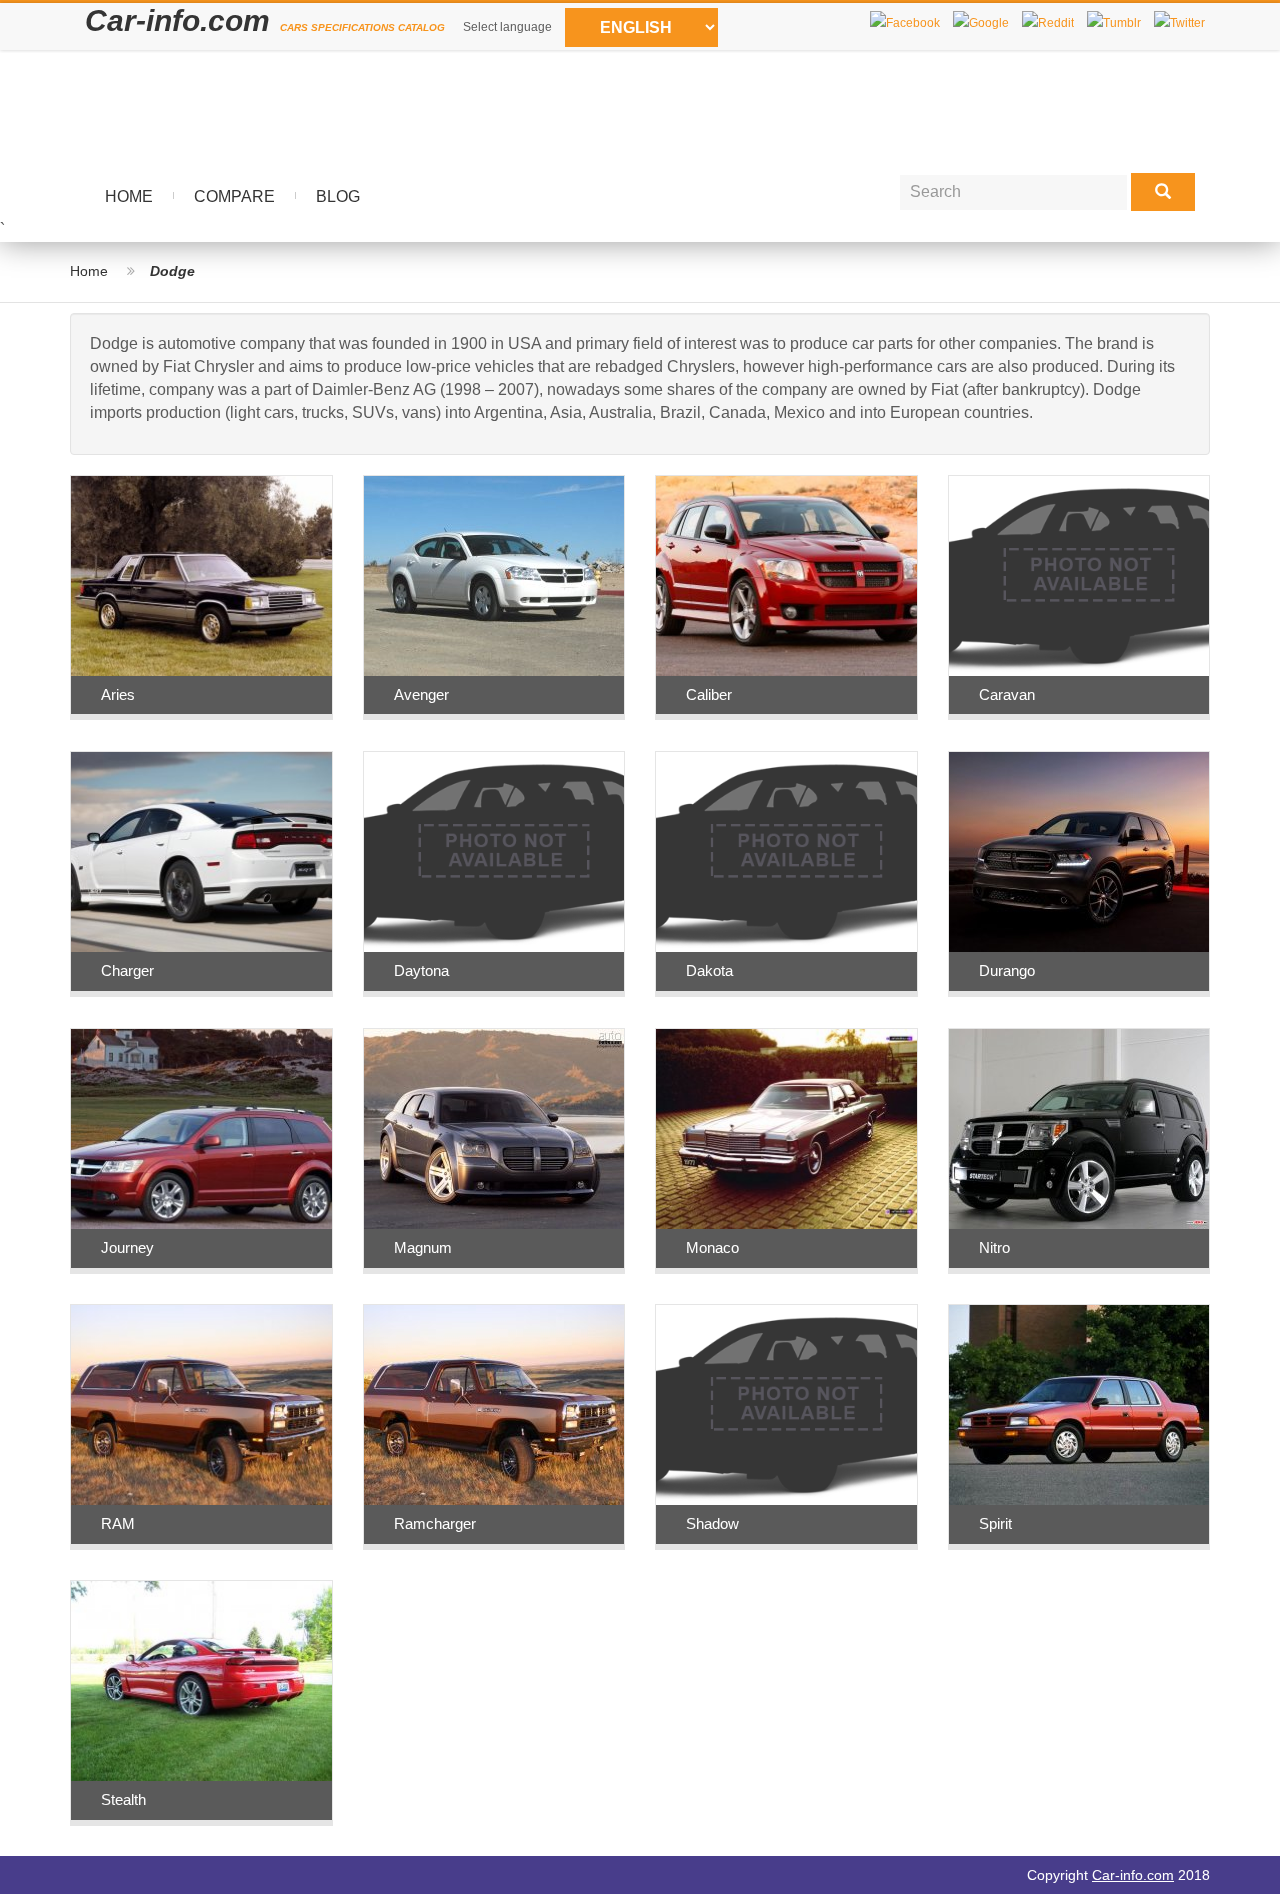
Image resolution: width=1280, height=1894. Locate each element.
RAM (118, 1523)
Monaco (712, 1247)
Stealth (123, 1799)
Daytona (421, 970)
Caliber (709, 694)
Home (129, 196)
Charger (127, 970)
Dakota (709, 970)
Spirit (995, 1523)
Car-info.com (1133, 1875)
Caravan (1007, 694)
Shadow (712, 1523)
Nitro (994, 1247)
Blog (338, 196)
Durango (1007, 970)
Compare (234, 196)
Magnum (423, 1247)
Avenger (421, 694)
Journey (127, 1247)
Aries (118, 694)
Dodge (172, 271)
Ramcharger (435, 1523)
